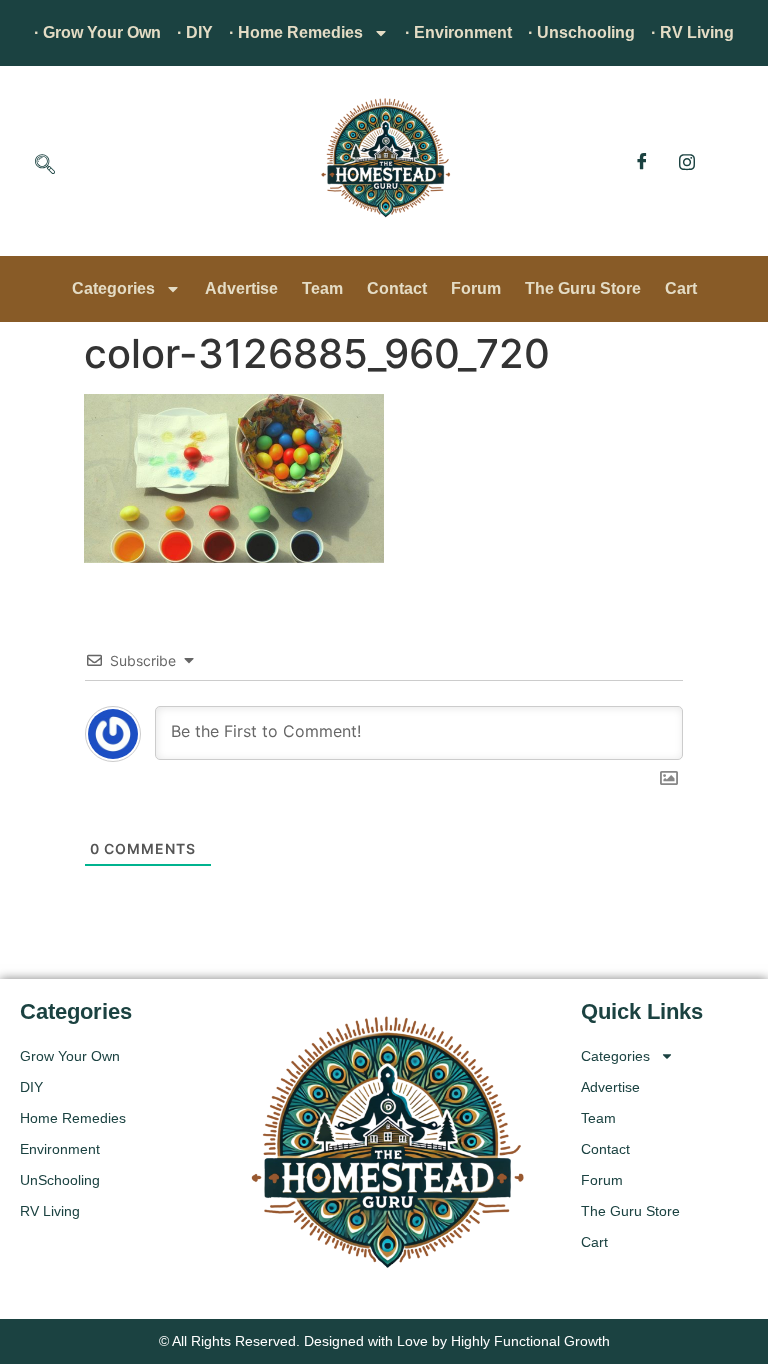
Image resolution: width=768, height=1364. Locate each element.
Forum (476, 288)
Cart (681, 288)
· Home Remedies (296, 32)
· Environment (458, 32)
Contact (397, 288)
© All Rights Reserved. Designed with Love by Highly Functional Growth (384, 1341)
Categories (113, 288)
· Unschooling (581, 32)
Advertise (241, 288)
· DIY (195, 32)
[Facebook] (642, 161)
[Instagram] (687, 161)
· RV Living (692, 32)
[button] (45, 166)
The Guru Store (583, 288)
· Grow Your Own (97, 32)
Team (322, 288)
